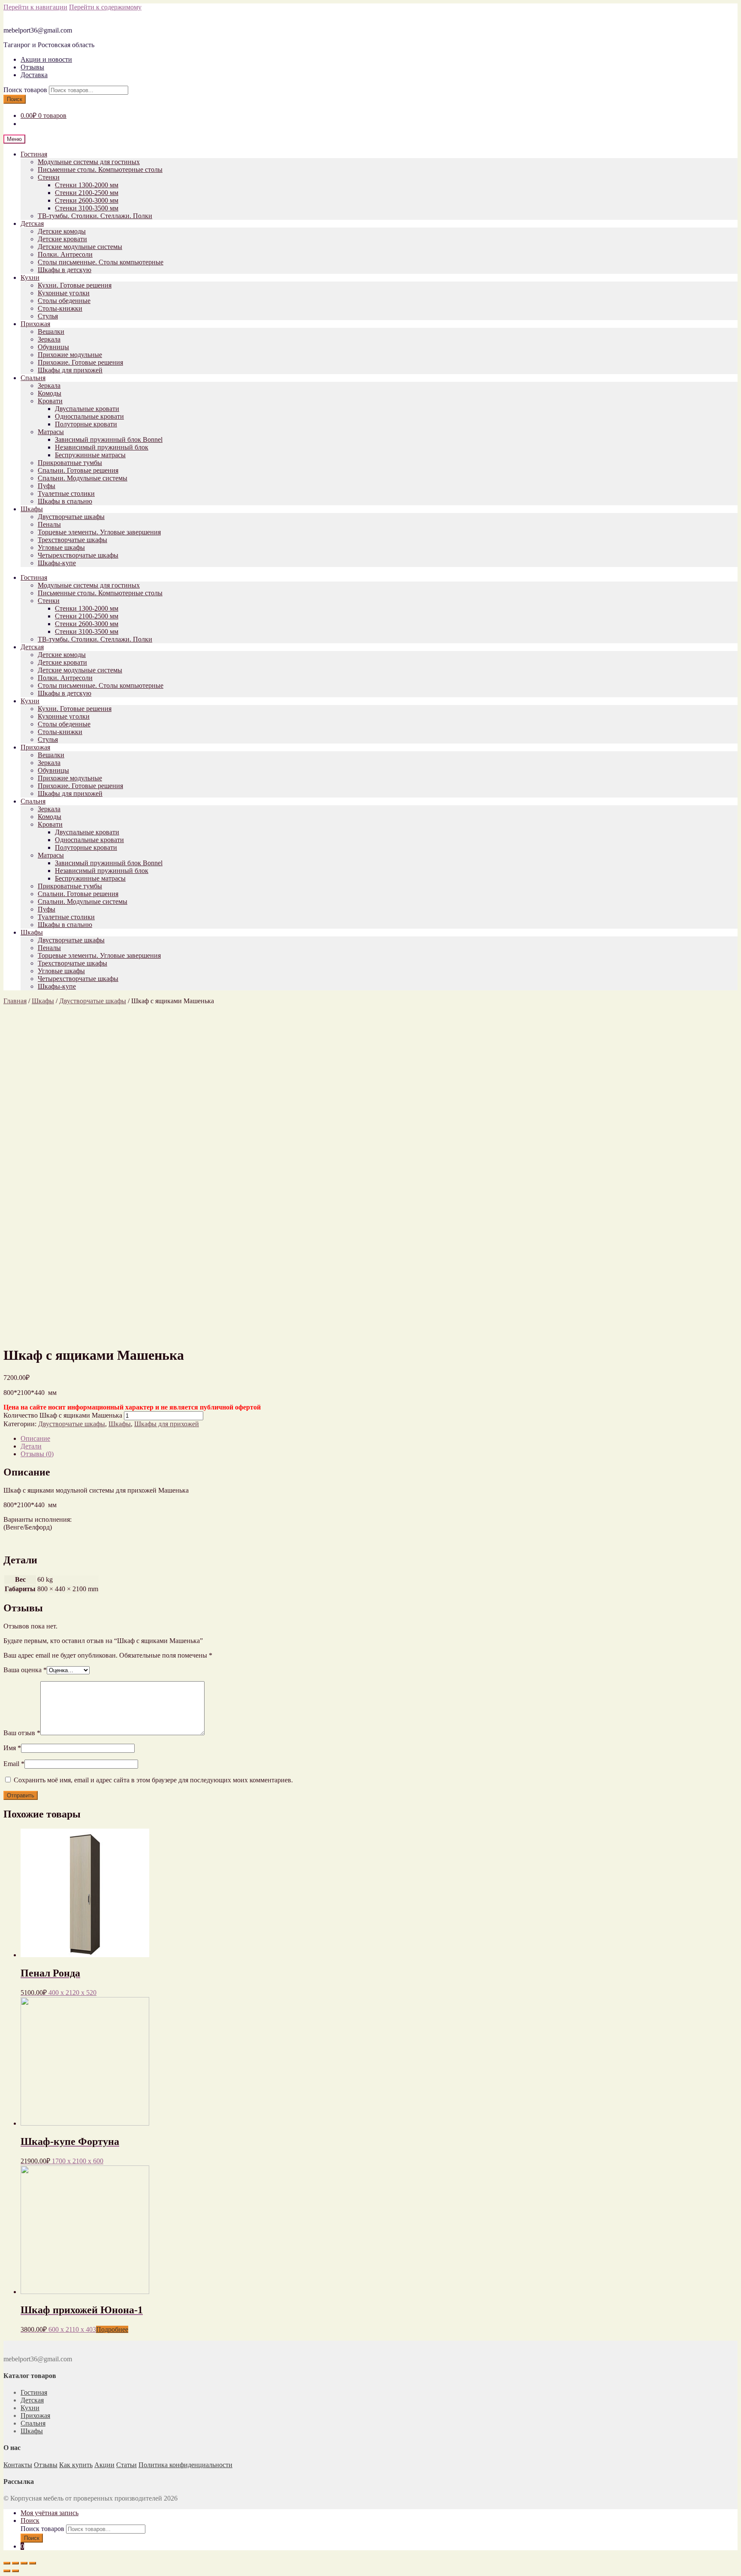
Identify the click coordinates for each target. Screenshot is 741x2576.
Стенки (49, 177)
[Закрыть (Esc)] (7, 2563)
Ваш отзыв (22, 1733)
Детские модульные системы (80, 247)
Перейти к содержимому (105, 7)
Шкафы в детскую (65, 270)
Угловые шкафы (61, 547)
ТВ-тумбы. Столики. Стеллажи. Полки (95, 216)
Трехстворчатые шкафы (72, 540)
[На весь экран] (24, 2563)
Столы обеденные (64, 301)
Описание (35, 1438)
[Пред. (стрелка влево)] (7, 2571)
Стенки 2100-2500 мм (87, 193)
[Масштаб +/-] (33, 2563)
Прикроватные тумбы (70, 463)
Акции (104, 2465)
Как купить (76, 2465)
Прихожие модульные (70, 355)
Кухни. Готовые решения (75, 285)
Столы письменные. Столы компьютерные (101, 262)
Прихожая (35, 324)
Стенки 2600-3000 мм (87, 200)
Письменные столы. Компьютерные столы (100, 169)
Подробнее (112, 2329)
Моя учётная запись (50, 2513)
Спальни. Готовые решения (78, 470)
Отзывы (32, 67)
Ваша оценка (25, 1670)
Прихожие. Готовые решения (80, 362)
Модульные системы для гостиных (89, 162)
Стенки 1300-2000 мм (87, 185)
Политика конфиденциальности (185, 2465)
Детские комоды (62, 231)
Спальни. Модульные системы (83, 478)
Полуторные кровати (86, 424)
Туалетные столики (66, 493)
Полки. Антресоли (65, 254)
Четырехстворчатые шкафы (78, 555)
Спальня (33, 378)
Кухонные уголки (64, 293)
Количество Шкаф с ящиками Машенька (63, 1415)
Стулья (48, 316)
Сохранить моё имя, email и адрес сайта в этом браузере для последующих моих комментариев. (153, 1780)
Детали (31, 1446)
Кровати (50, 401)
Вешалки (51, 331)
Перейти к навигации (35, 7)
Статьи (127, 2465)
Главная (15, 1001)
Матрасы (51, 432)
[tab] (379, 1439)
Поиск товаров (25, 90)
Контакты (18, 2465)
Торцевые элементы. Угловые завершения (99, 532)
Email (14, 1764)
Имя (12, 1748)
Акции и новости (46, 59)
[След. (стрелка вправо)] (15, 2571)
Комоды (50, 393)
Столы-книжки (60, 308)
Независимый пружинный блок (102, 447)
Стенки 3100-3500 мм (87, 208)
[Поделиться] (15, 2563)
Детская (32, 223)
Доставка (34, 75)
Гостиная (34, 154)
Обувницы (53, 347)
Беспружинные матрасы (90, 455)
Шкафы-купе (57, 563)
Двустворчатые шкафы (71, 517)
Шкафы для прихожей (70, 370)
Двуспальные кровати (87, 409)
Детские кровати (62, 239)
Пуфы (47, 486)
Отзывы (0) (37, 1454)
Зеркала (49, 339)
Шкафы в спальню (65, 501)
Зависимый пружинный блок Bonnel (109, 439)
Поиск (15, 99)
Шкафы (32, 509)
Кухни (30, 277)
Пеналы (49, 524)
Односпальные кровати (89, 416)
